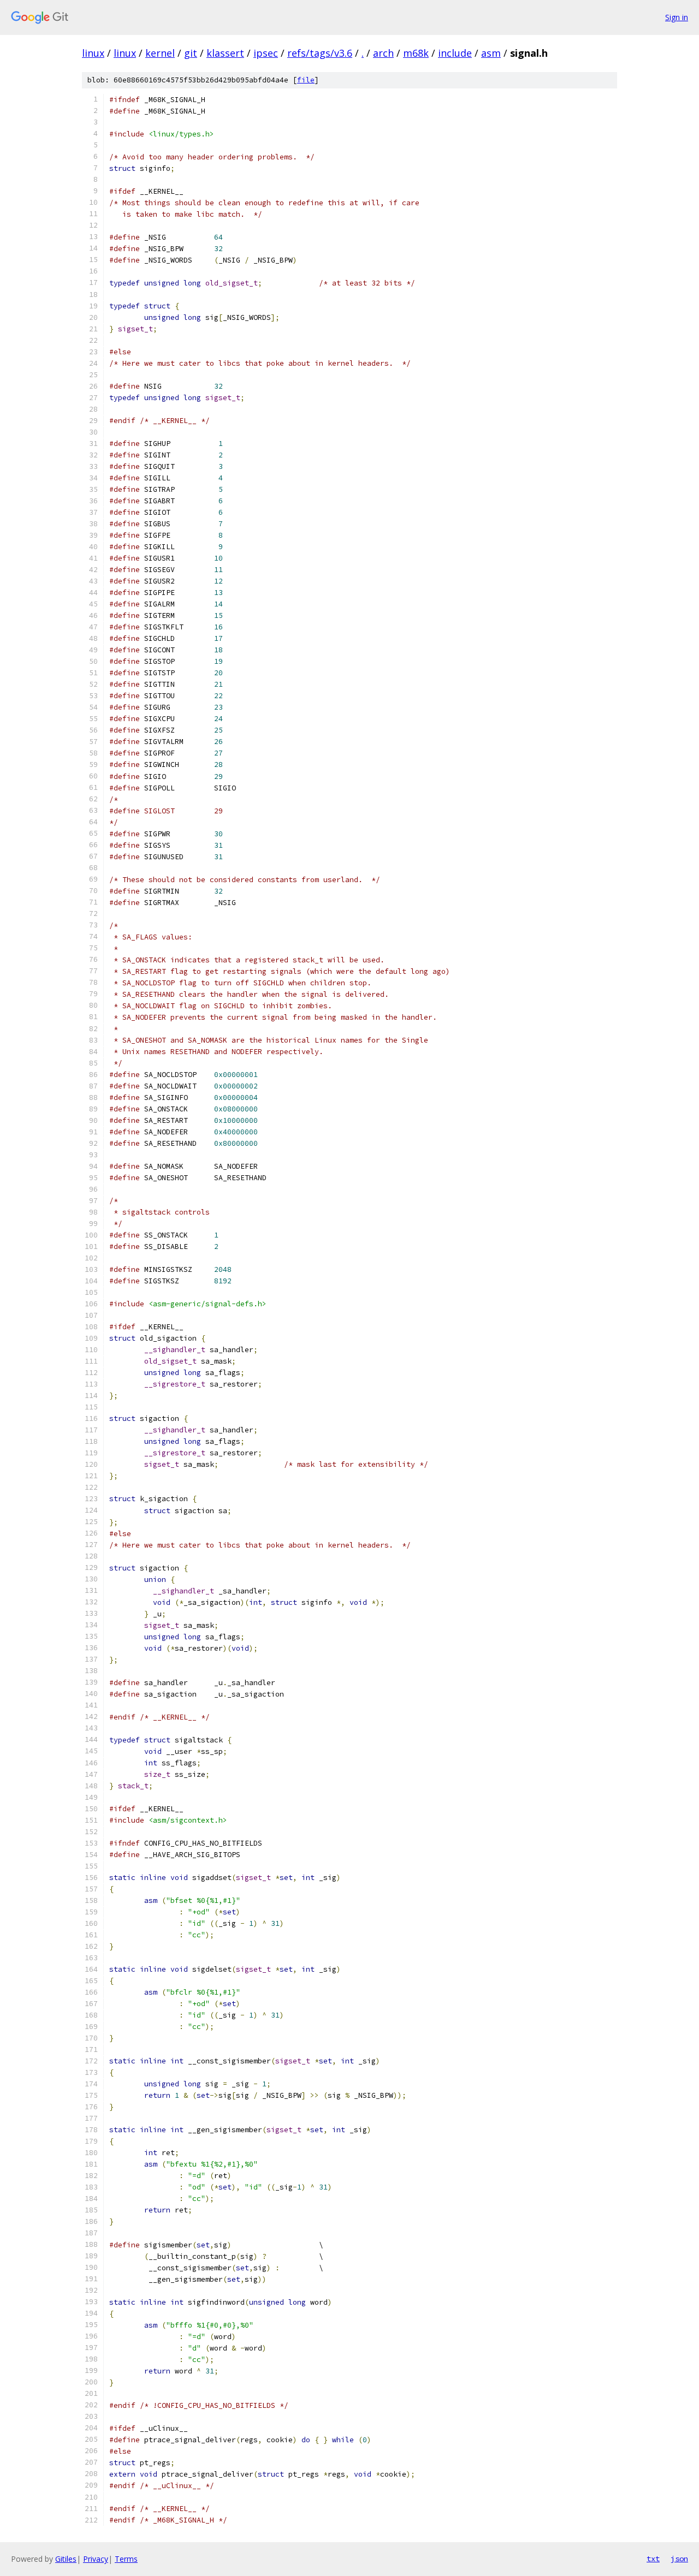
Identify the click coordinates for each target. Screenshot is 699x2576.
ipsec (266, 53)
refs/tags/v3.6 (320, 53)
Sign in (677, 17)
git (191, 53)
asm (491, 53)
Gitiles (66, 2559)
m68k (416, 53)
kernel (160, 53)
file (306, 80)
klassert (225, 53)
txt (653, 2559)
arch (383, 53)
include (455, 53)
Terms (126, 2559)
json (679, 2559)
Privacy (96, 2559)
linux (93, 53)
